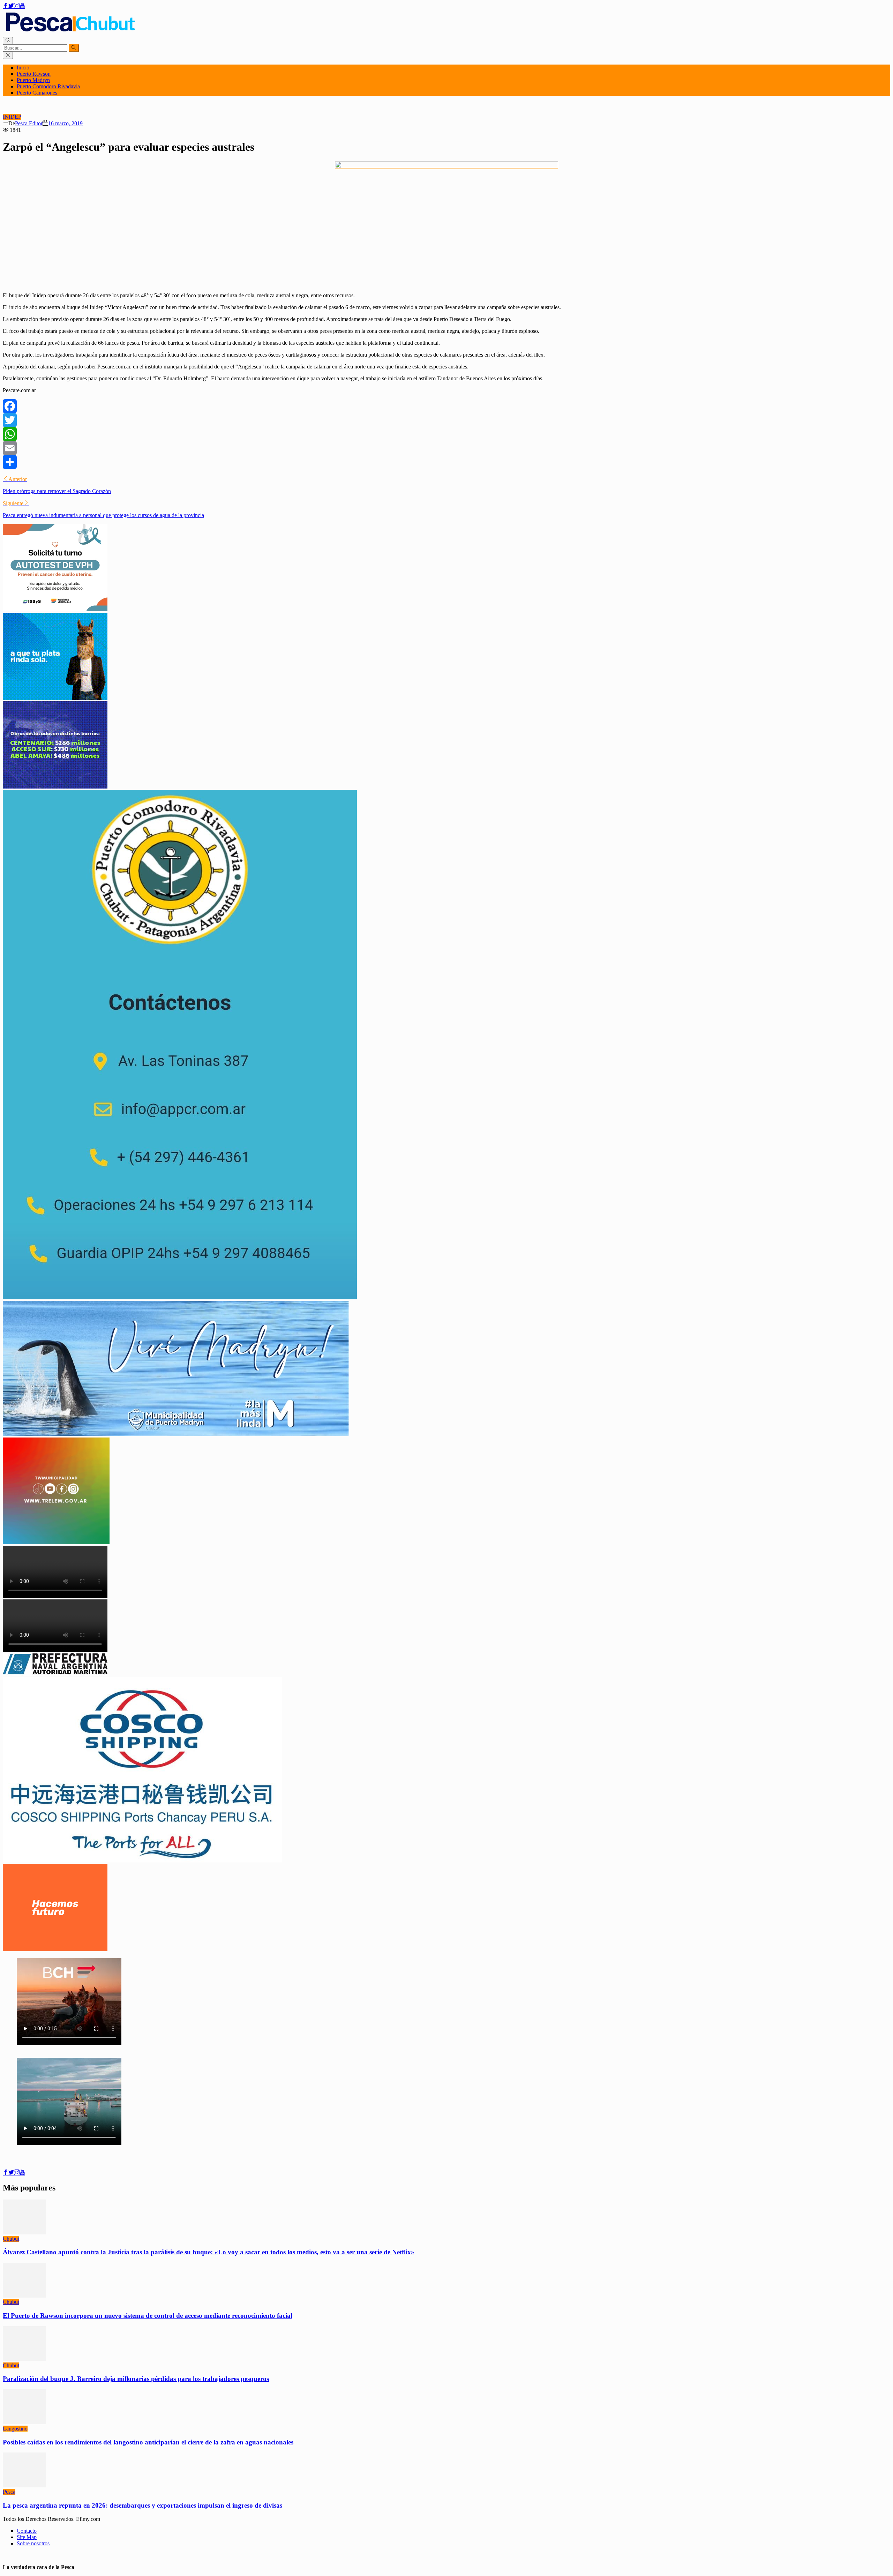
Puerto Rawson (34, 74)
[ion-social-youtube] (22, 6)
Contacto (27, 2531)
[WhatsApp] (446, 434)
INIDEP (12, 117)
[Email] (446, 448)
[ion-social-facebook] (6, 6)
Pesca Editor (29, 123)
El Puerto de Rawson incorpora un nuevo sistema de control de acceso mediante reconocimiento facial (148, 2316)
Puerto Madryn (33, 80)
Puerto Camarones (37, 93)
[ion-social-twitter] (11, 6)
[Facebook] (446, 406)
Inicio (23, 68)
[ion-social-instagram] (17, 6)
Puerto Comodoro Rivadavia (48, 86)
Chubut (11, 2239)
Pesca (9, 2492)
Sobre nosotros (33, 2543)
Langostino (15, 2429)
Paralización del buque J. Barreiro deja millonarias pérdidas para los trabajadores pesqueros (136, 2379)
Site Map (27, 2537)
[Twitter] (446, 420)
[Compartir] (446, 462)
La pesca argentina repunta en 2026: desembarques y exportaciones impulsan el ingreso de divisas (142, 2505)
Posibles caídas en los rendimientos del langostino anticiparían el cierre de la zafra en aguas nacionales (148, 2442)
